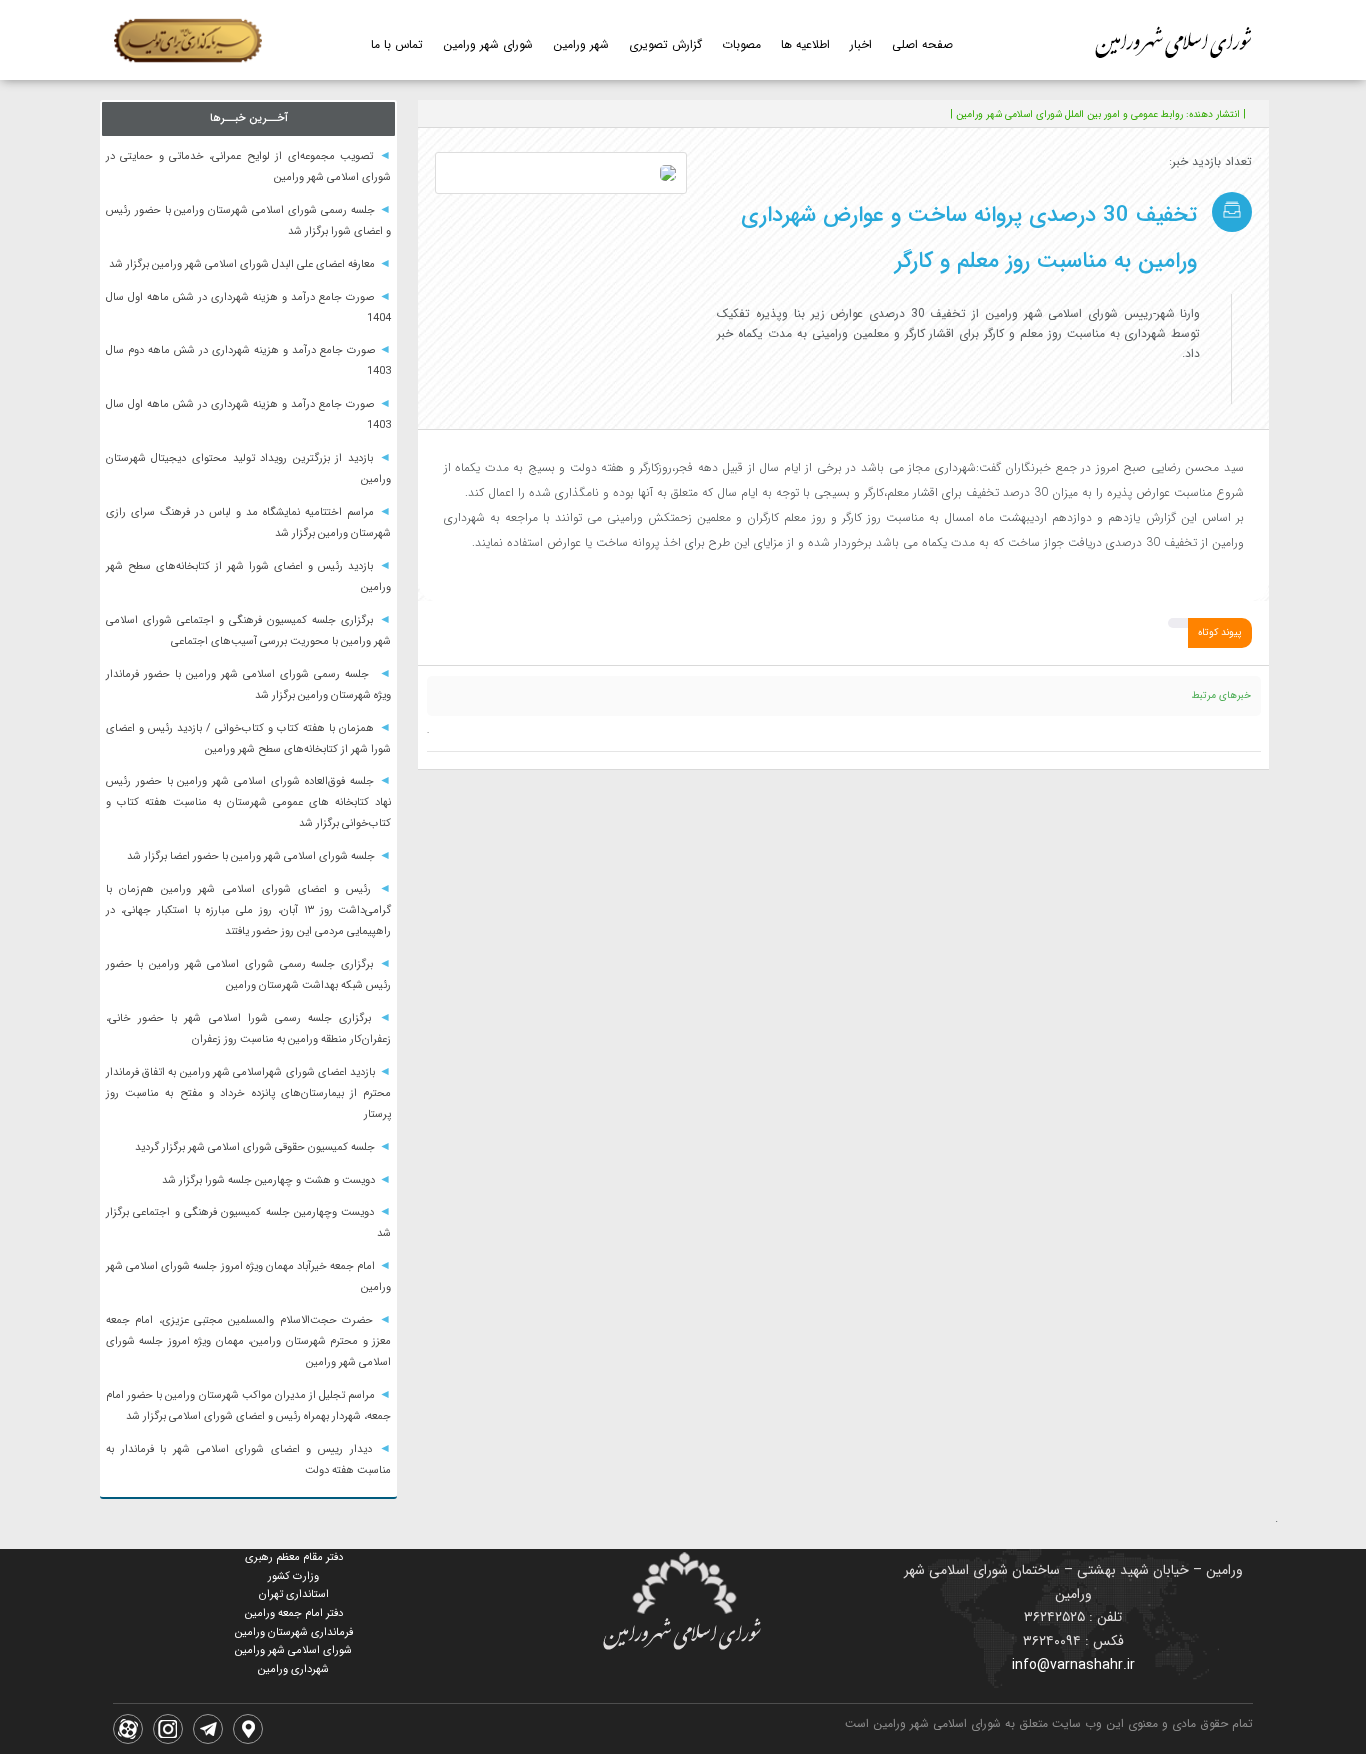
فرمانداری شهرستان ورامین (294, 1632)
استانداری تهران (294, 1594)
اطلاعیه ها (805, 44)
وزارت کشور (293, 1576)
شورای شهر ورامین (488, 44)
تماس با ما (397, 44)
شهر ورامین (581, 44)
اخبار (861, 44)
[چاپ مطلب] (547, 114)
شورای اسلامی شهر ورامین (293, 1650)
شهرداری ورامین (293, 1669)
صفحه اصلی (922, 44)
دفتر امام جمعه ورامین (294, 1613)
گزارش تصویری (665, 44)
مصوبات (741, 44)
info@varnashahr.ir (1073, 1665)
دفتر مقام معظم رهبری (294, 1557)
